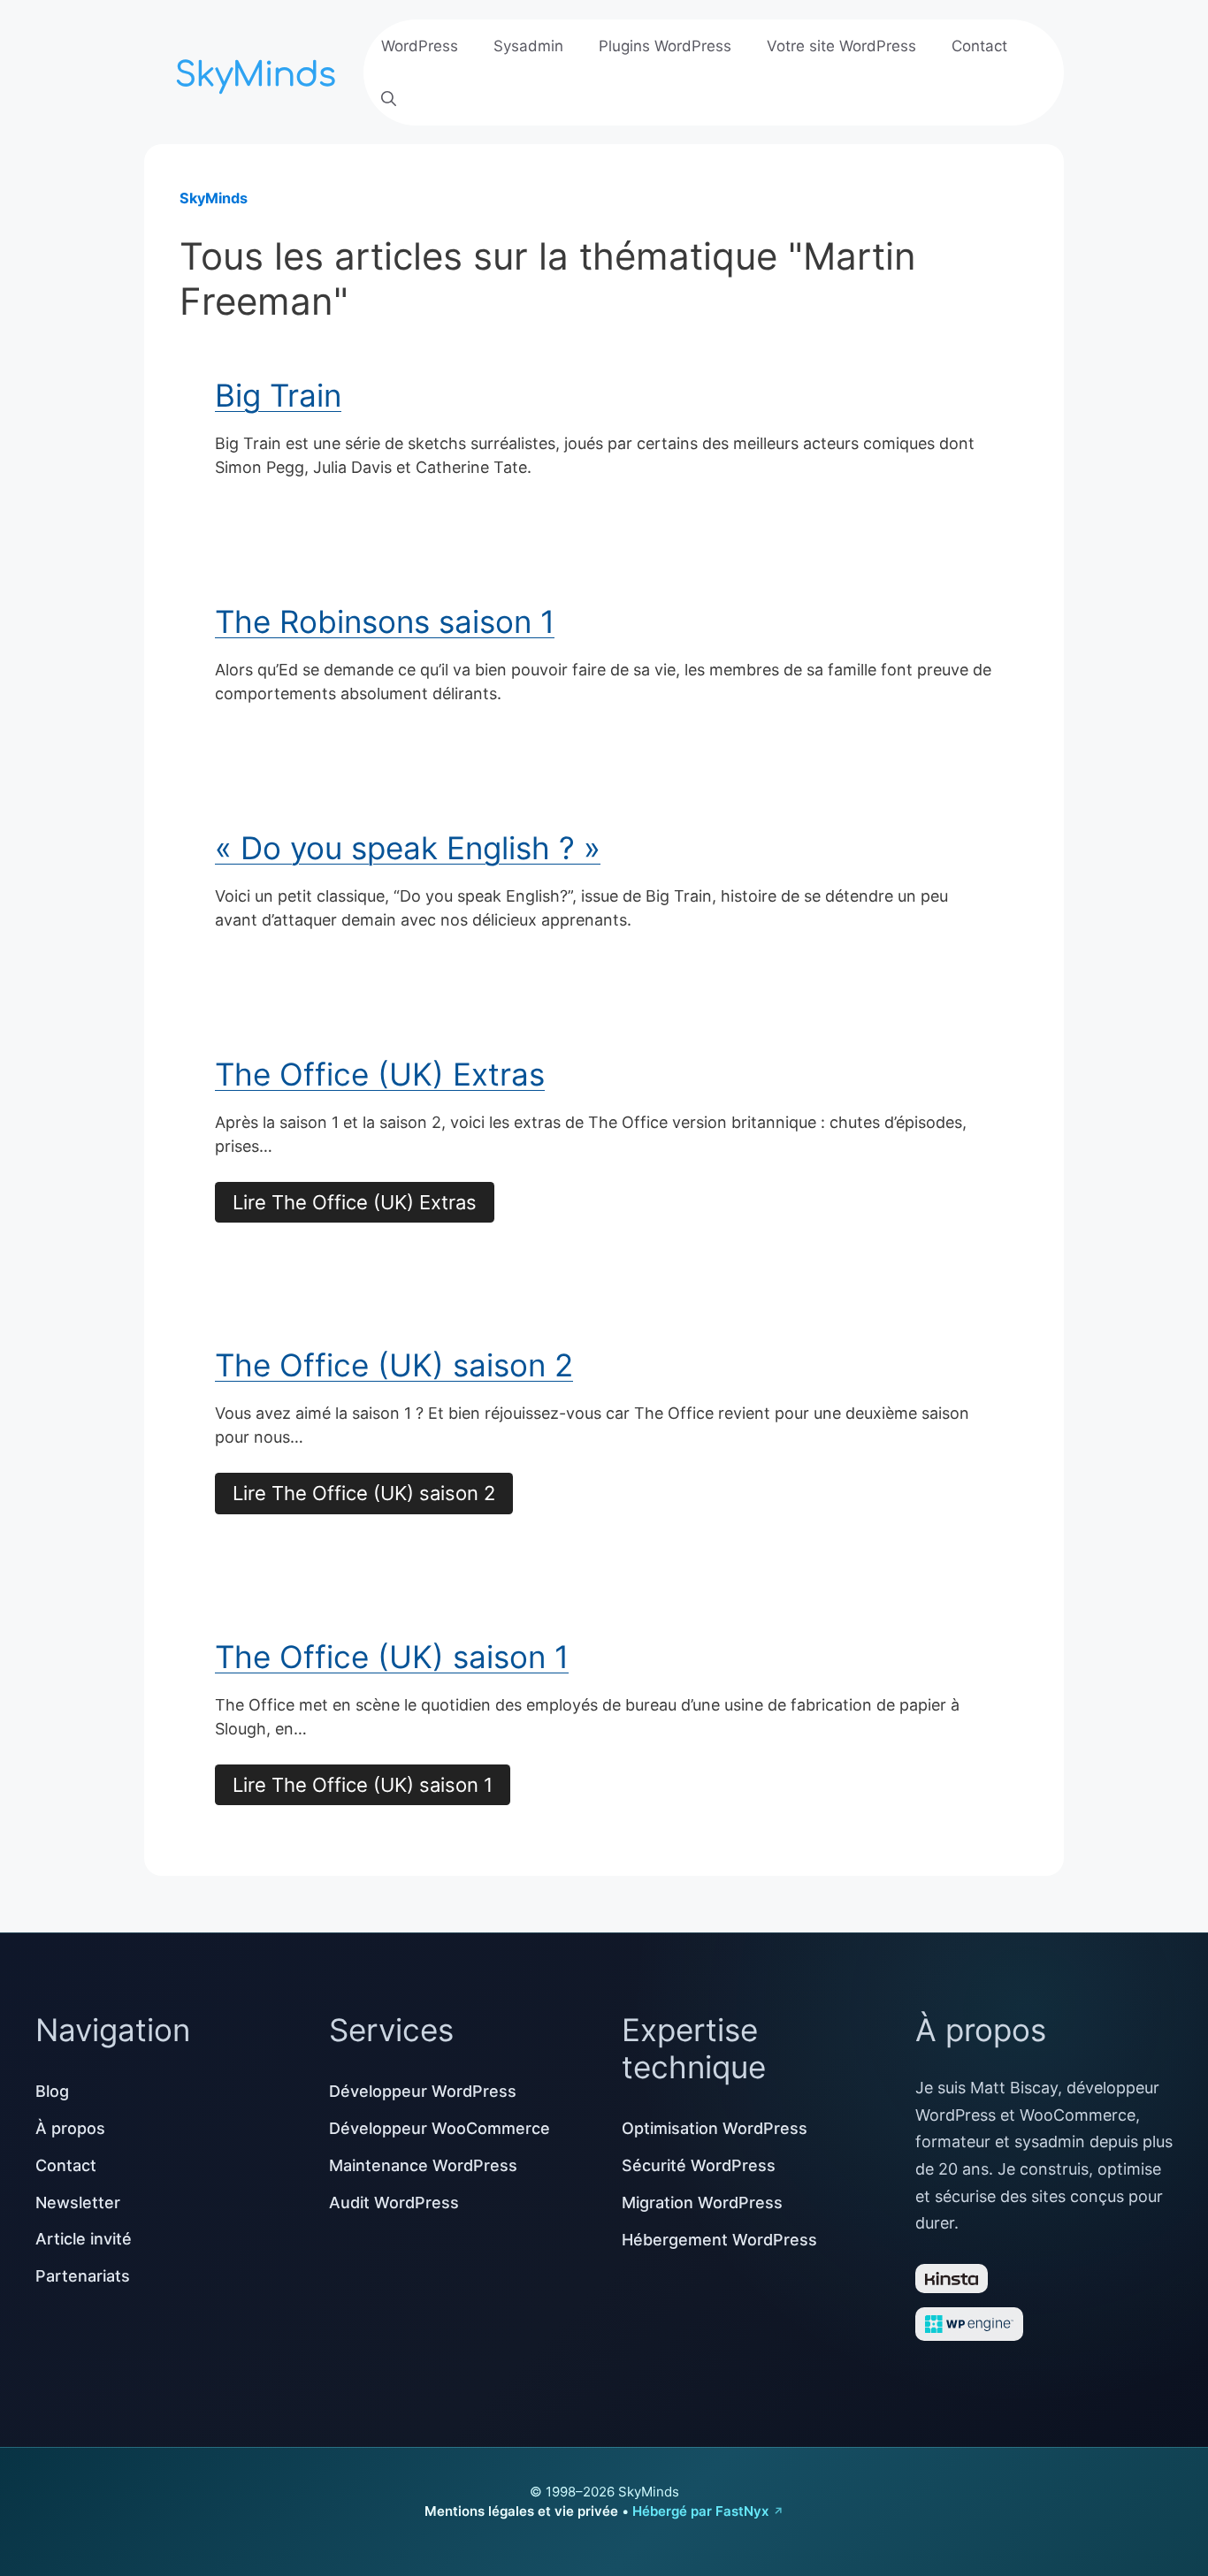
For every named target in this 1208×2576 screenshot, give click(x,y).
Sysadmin (528, 46)
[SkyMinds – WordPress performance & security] (259, 70)
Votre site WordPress (841, 46)
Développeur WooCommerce (440, 2128)
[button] (389, 99)
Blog (52, 2091)
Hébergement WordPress (719, 2240)
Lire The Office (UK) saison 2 (364, 1493)
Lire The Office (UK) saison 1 (363, 1785)
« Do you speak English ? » (408, 848)
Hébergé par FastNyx (700, 2511)
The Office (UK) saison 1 (392, 1657)
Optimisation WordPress (715, 2128)
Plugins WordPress (665, 46)
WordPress (420, 46)
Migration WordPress (702, 2203)
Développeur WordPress (423, 2091)
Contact (979, 46)
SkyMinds (214, 198)
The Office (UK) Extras (380, 1074)
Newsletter (78, 2203)
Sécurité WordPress (699, 2165)
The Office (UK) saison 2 (394, 1365)
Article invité (84, 2239)
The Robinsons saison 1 (385, 621)
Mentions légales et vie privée (521, 2511)
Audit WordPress (394, 2203)
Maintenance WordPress (423, 2165)
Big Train (278, 395)
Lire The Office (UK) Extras (355, 1202)
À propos (70, 2128)
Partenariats (83, 2276)
